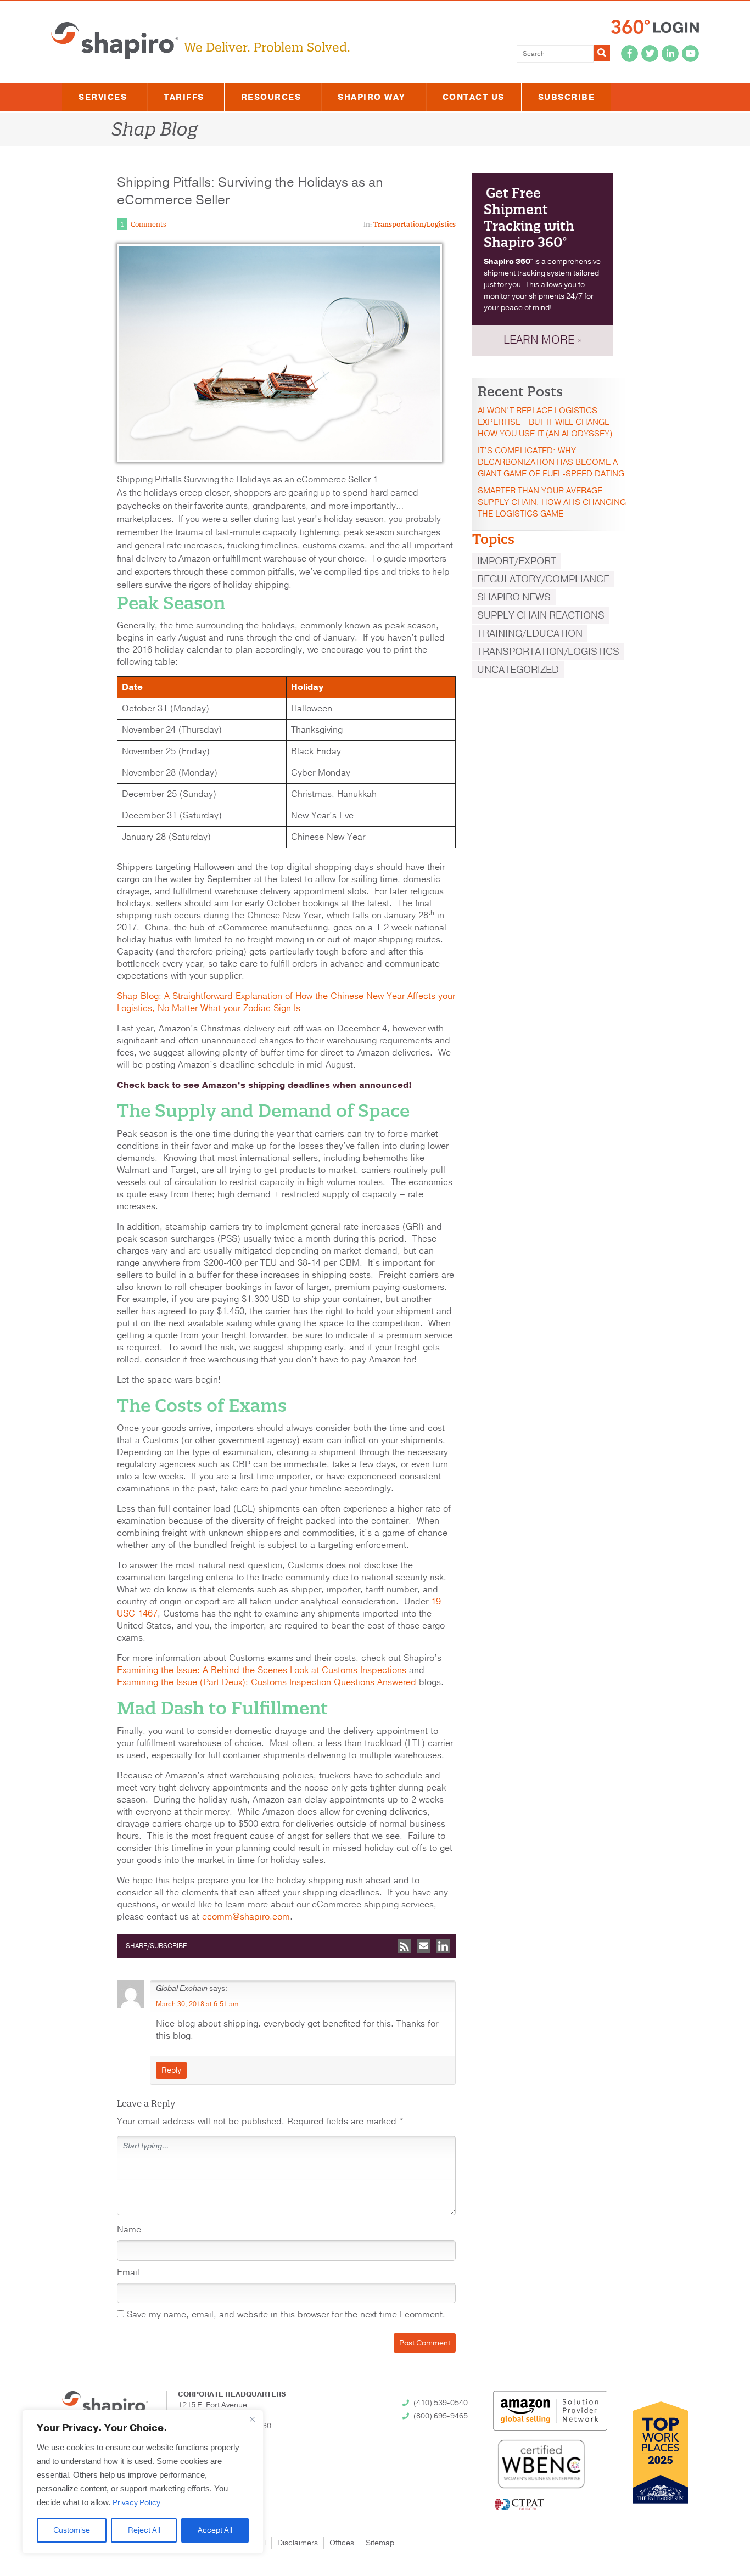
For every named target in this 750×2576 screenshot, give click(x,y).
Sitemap (380, 2543)
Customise (72, 2530)
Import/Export (517, 561)
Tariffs (184, 97)
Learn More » (543, 340)
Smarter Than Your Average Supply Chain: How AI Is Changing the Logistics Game (552, 502)
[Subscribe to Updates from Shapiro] (405, 1946)
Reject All (144, 2530)
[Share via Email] (424, 1946)
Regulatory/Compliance (543, 579)
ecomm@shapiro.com (246, 1917)
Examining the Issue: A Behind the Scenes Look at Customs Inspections (262, 1670)
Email (128, 2272)
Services (103, 97)
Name (129, 2230)
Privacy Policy (136, 2503)
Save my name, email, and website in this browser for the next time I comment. (286, 2315)
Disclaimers (298, 2543)
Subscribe (567, 97)
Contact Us (474, 97)
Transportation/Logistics (415, 224)
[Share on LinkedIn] (443, 1946)
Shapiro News (514, 597)
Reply (171, 2070)
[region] (143, 2482)
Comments (149, 224)
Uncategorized (518, 670)
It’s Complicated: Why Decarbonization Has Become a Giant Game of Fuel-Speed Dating (551, 462)
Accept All (215, 2530)
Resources (271, 97)
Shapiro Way (372, 97)
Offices (342, 2543)
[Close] (252, 2419)
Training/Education (530, 633)
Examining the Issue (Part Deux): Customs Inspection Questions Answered (267, 1682)
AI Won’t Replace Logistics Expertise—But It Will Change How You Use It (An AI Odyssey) (545, 422)
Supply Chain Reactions (541, 615)
